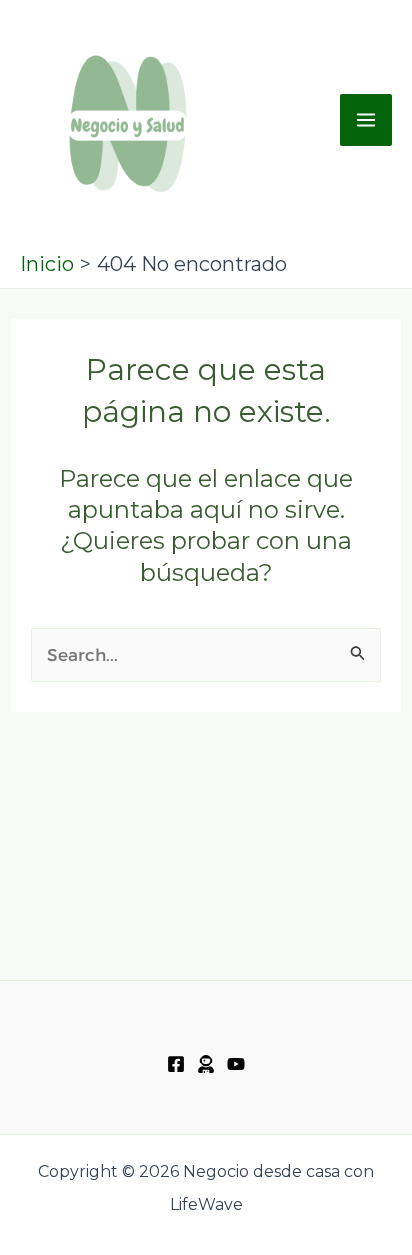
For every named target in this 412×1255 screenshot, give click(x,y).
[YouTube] (236, 1064)
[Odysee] (206, 1064)
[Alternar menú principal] (366, 120)
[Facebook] (176, 1064)
